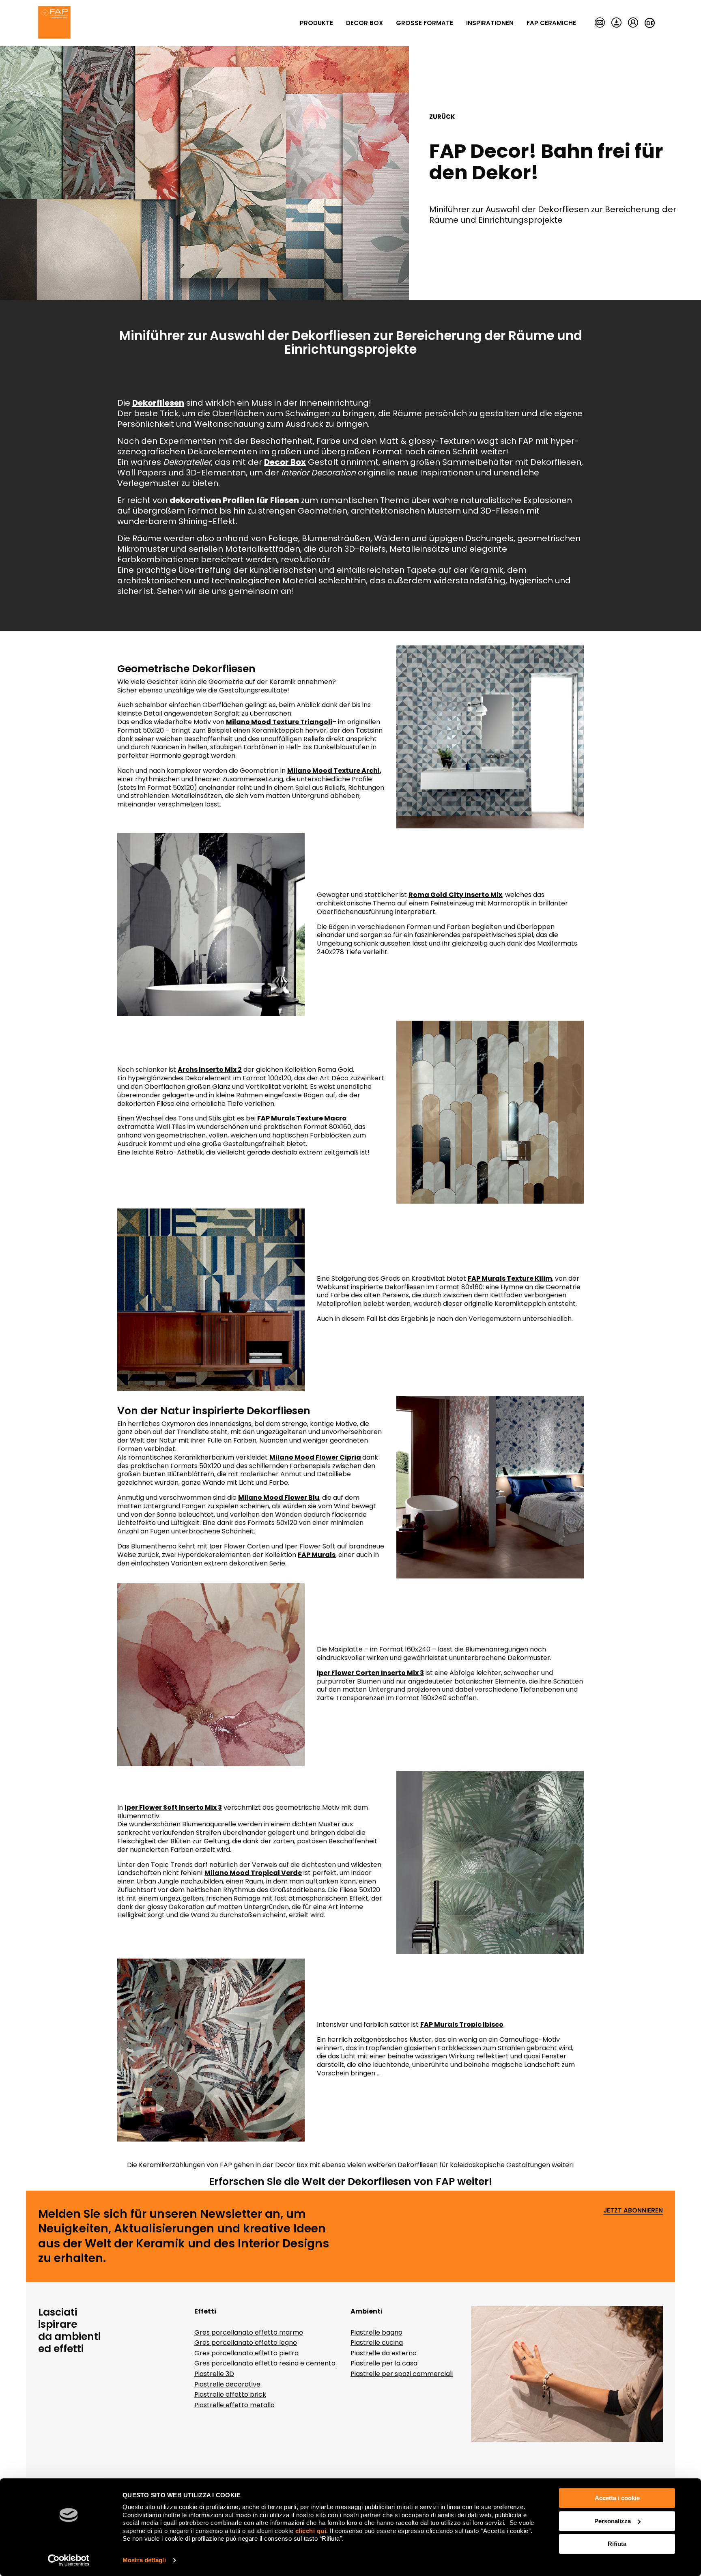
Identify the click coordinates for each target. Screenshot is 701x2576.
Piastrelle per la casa (384, 2363)
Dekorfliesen (380, 2181)
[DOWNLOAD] (616, 23)
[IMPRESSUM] (600, 23)
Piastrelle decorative (227, 2384)
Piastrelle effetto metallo (234, 2405)
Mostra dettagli (144, 2560)
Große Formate (425, 23)
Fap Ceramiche (551, 23)
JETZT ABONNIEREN (633, 2211)
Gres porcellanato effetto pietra (246, 2353)
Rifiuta (617, 2544)
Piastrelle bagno (376, 2332)
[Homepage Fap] (54, 23)
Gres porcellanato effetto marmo (249, 2332)
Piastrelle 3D (214, 2374)
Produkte (316, 23)
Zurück (442, 117)
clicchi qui (311, 2531)
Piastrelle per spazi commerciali (402, 2374)
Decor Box (364, 23)
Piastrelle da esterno (384, 2353)
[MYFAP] (633, 23)
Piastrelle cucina (377, 2343)
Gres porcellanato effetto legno (246, 2343)
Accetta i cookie (617, 2498)
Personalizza (613, 2521)
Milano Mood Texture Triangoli (279, 722)
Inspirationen (490, 23)
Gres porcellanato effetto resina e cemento (265, 2363)
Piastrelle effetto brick (230, 2394)
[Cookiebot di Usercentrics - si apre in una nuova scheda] (69, 2560)
